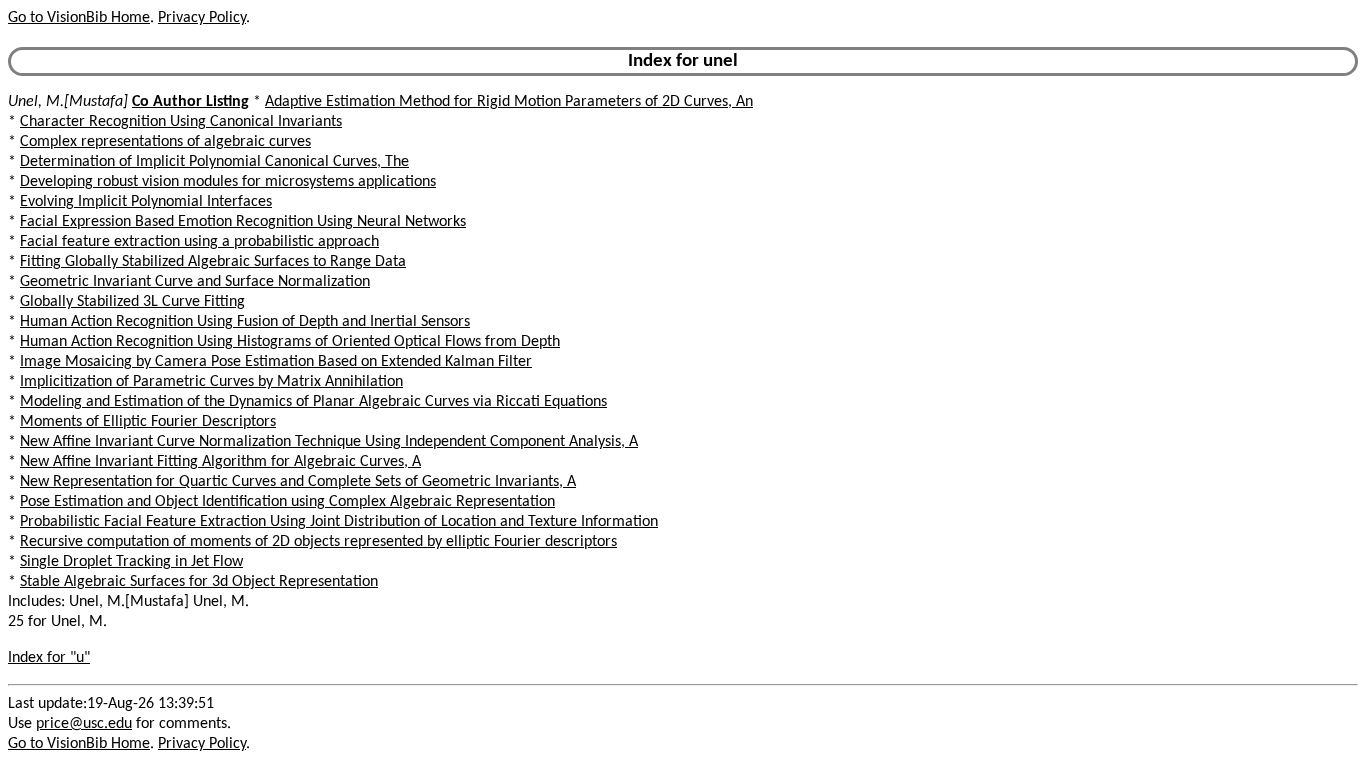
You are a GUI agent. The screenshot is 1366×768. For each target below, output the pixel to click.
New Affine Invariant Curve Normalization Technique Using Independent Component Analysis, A (329, 442)
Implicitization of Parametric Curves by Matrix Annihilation (211, 382)
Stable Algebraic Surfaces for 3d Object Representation (199, 582)
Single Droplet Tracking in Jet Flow (131, 562)
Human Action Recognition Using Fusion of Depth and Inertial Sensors (245, 322)
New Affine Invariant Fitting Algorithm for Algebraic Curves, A (220, 462)
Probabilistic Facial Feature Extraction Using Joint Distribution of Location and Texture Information (339, 522)
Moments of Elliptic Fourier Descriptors (148, 422)
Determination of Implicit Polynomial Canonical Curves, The (214, 162)
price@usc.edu (84, 724)
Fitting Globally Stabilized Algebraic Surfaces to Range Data (213, 262)
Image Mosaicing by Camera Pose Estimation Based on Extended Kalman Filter (276, 362)
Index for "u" (49, 658)
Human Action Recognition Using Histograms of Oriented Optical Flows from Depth (290, 342)
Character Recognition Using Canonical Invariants (181, 122)
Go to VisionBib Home (79, 18)
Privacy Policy (202, 18)
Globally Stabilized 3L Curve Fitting (132, 302)
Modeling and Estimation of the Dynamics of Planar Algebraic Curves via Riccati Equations (313, 402)
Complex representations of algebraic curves (165, 142)
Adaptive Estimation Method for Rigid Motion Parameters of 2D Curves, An (509, 102)
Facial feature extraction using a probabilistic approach (199, 242)
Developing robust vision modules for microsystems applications (228, 182)
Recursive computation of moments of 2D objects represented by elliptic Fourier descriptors (318, 542)
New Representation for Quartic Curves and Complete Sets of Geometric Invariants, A (298, 482)
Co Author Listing (190, 102)
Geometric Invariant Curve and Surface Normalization (195, 282)
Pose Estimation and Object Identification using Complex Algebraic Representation (287, 502)
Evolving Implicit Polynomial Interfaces (146, 202)
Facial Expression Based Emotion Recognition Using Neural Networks (243, 222)
